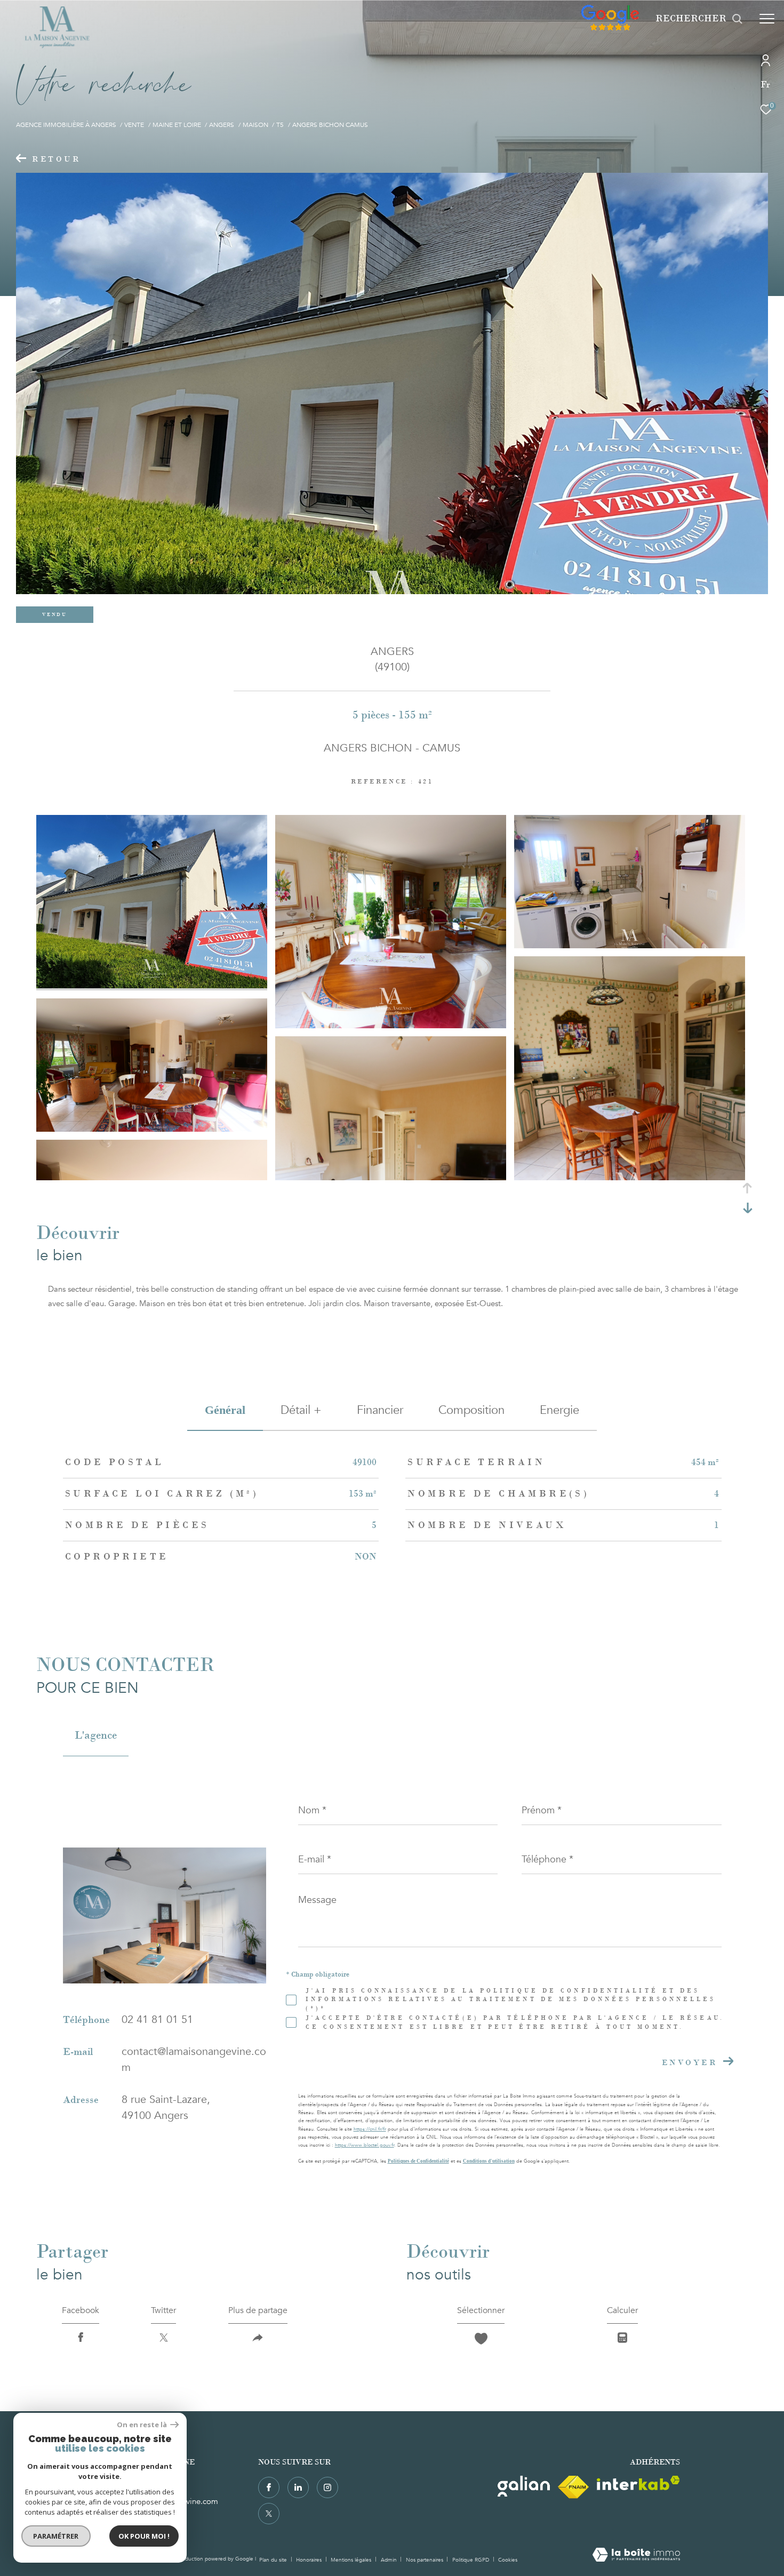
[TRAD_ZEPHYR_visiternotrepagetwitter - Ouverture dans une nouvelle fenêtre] (269, 2514)
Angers (222, 125)
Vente (134, 125)
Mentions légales (352, 2560)
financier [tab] (380, 1410)
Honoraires (310, 2560)
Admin (390, 2560)
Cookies (508, 2561)
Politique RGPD (471, 2560)
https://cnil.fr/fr (370, 2129)
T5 (280, 125)
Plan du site (274, 2560)
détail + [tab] (301, 1410)
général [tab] (225, 1410)
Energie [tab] (559, 1410)
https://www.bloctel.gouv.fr (365, 2145)
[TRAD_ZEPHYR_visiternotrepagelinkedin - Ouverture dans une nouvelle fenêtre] (298, 2487)
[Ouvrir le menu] (767, 19)
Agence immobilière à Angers (66, 125)
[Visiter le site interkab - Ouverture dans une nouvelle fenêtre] (638, 2483)
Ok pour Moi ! (144, 2536)
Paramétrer (56, 2536)
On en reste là (142, 2425)
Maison (255, 125)
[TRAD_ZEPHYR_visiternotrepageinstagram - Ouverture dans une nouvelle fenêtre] (327, 2487)
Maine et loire (177, 125)
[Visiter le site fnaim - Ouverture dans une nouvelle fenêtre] (573, 2487)
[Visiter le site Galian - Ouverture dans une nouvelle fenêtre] (524, 2486)
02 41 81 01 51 (157, 2019)
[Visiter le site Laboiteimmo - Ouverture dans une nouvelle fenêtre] (636, 2556)
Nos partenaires (425, 2560)
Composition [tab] (471, 1410)
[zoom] (152, 986)
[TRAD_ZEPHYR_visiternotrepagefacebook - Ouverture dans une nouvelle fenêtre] (269, 2487)
